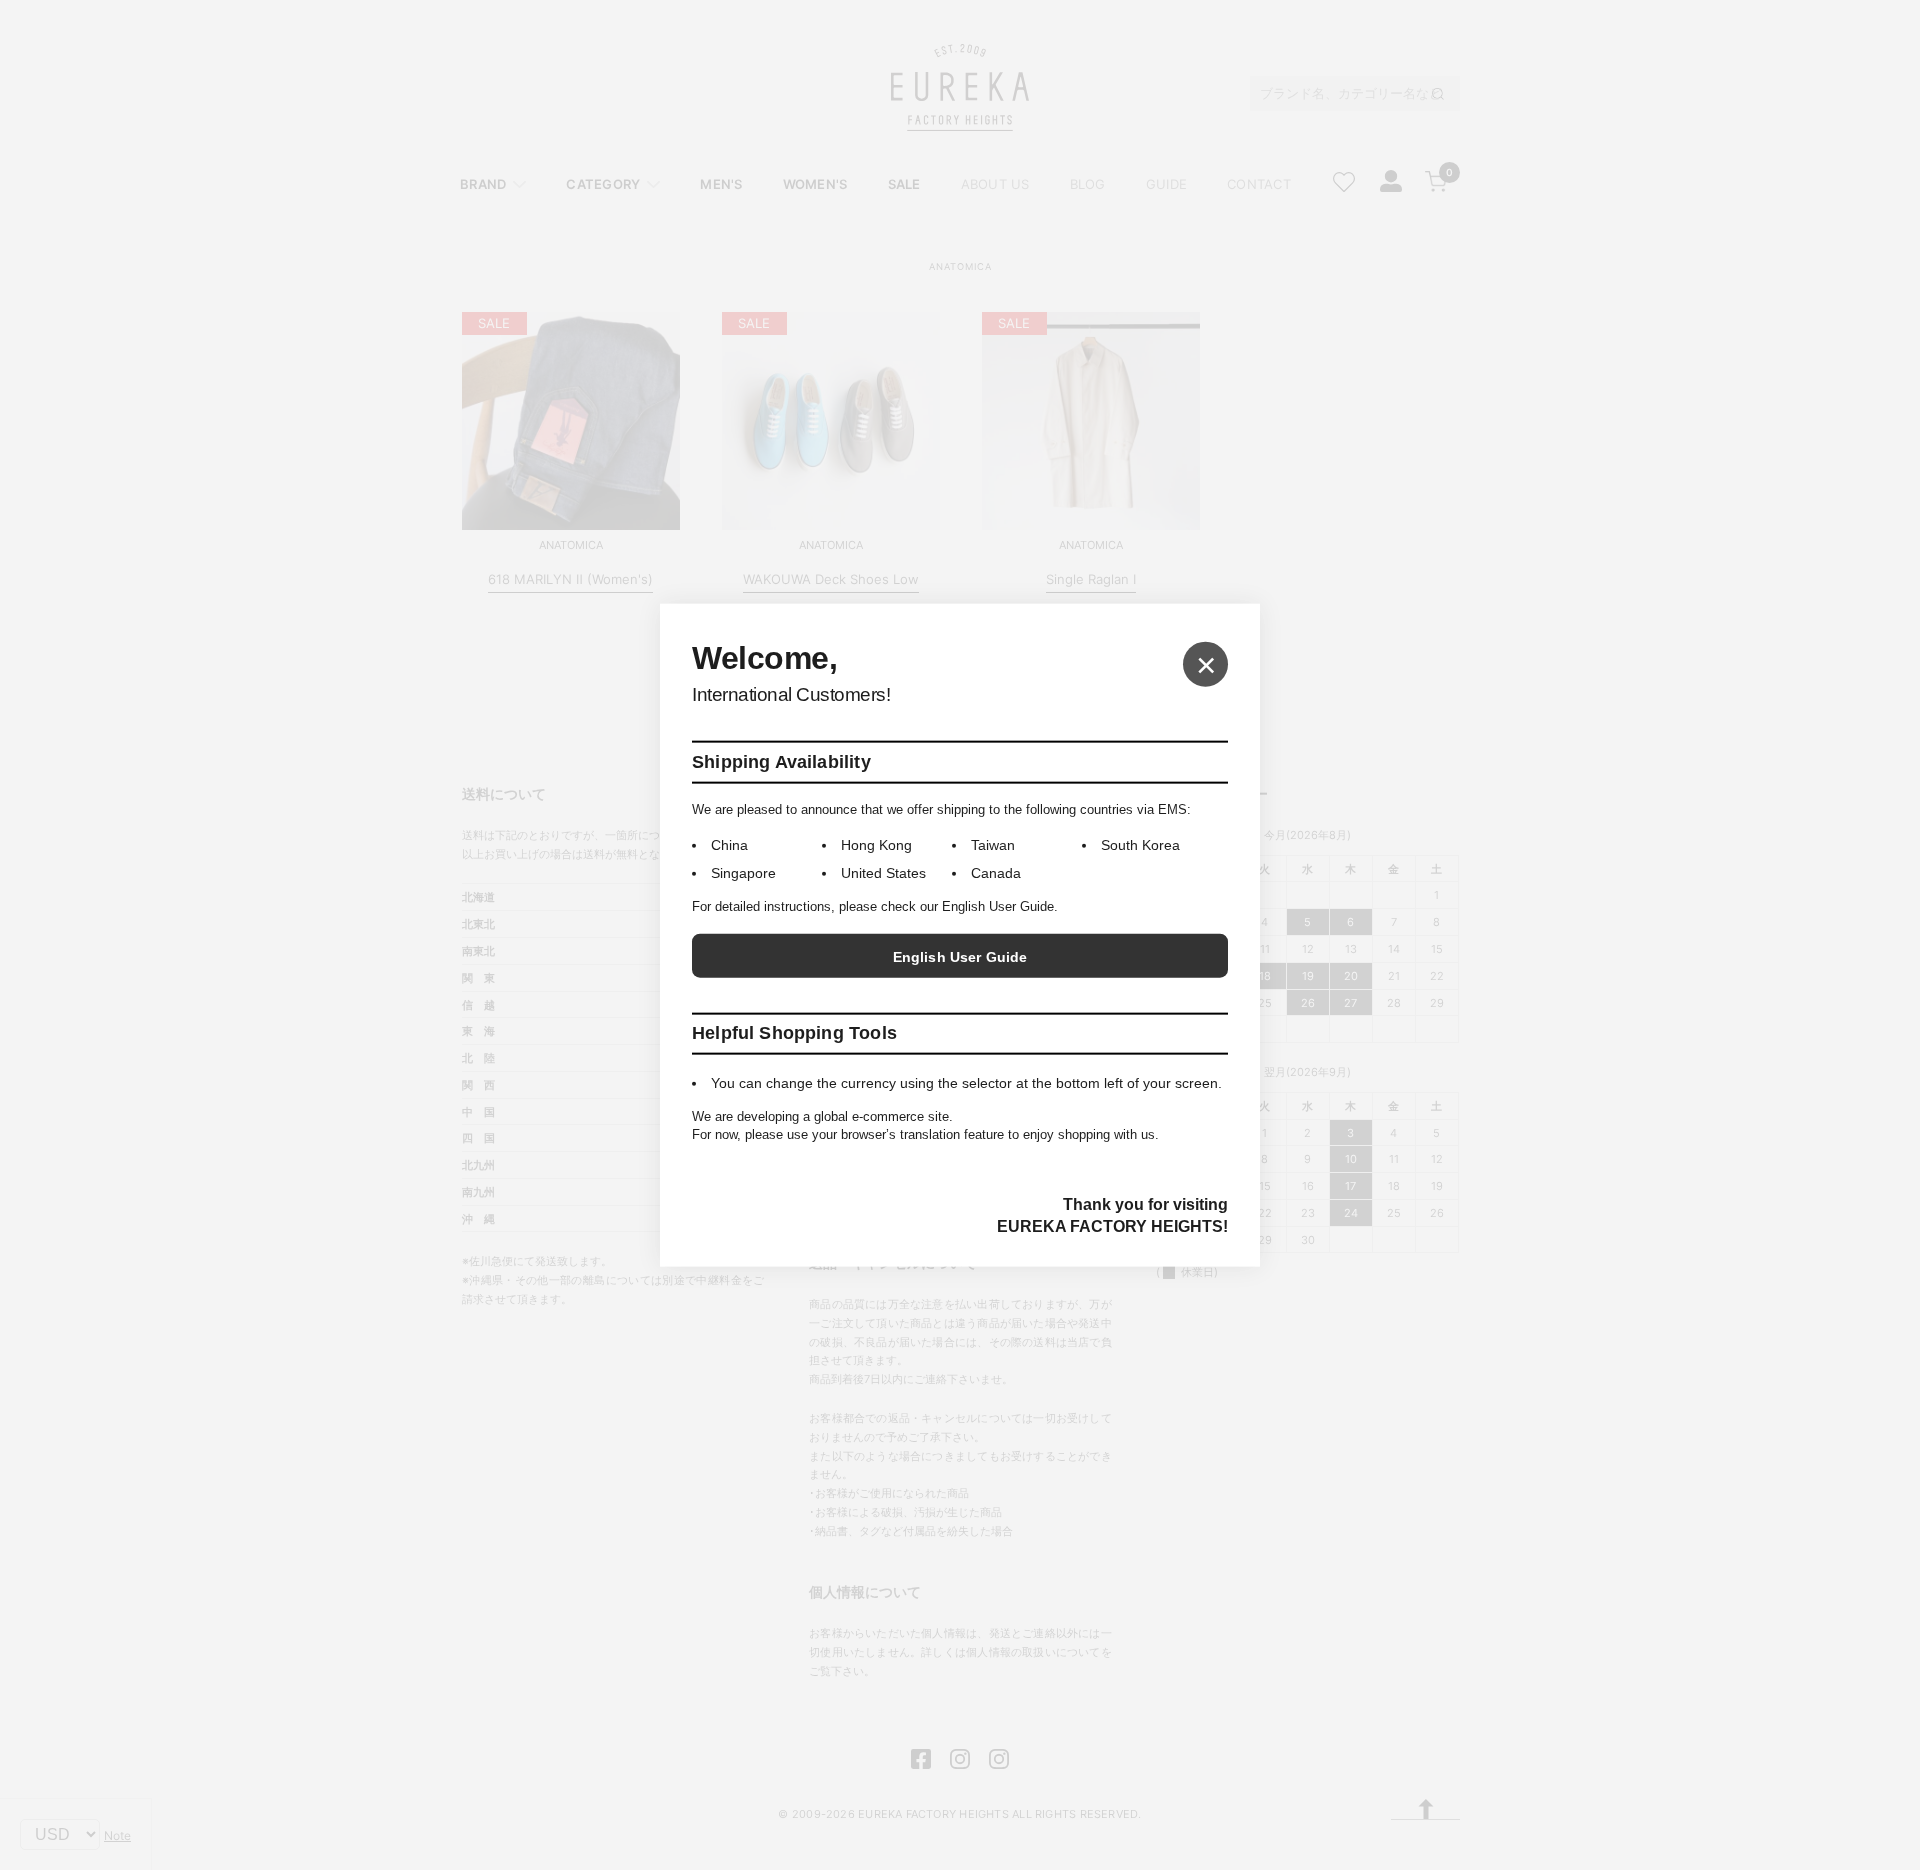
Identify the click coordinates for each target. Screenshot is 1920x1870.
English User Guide (960, 957)
